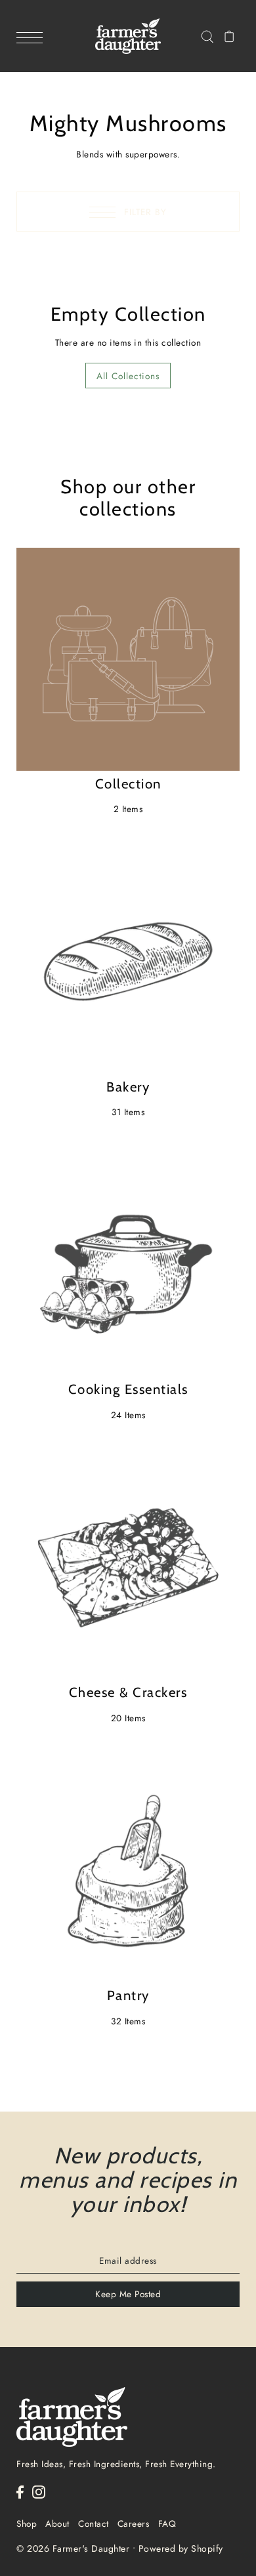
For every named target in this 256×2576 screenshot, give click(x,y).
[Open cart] (229, 36)
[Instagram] (39, 2491)
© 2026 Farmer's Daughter (73, 2548)
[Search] (207, 36)
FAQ (167, 2524)
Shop (27, 2524)
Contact (94, 2524)
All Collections (128, 376)
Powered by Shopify (181, 2548)
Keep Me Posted (128, 2294)
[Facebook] (20, 2491)
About (57, 2524)
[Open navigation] (33, 37)
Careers (134, 2524)
